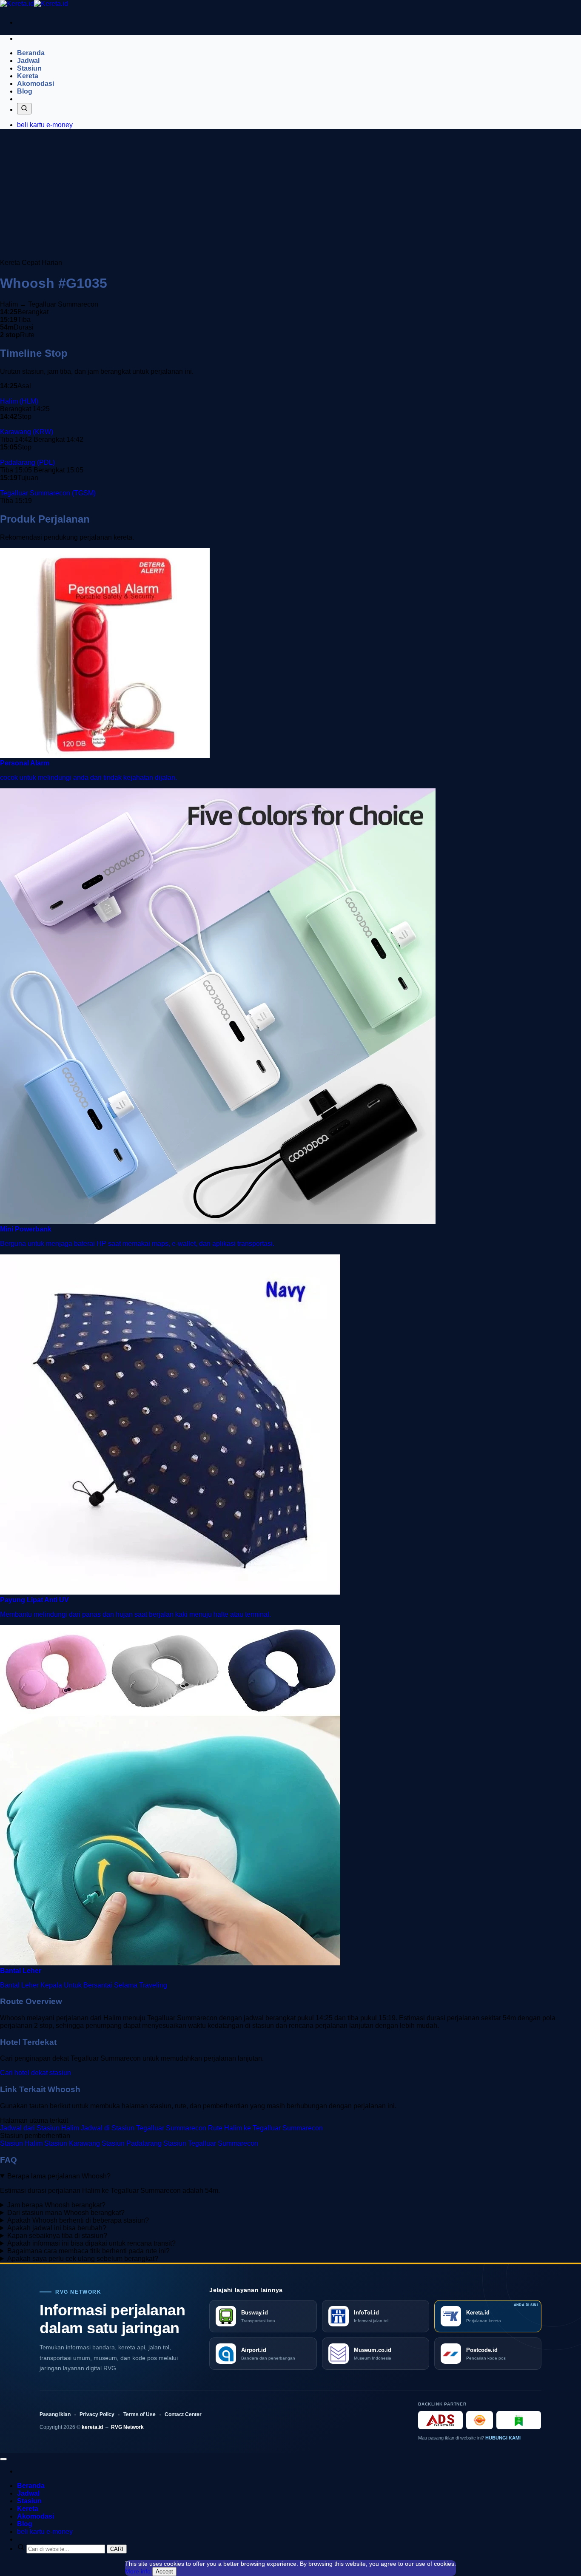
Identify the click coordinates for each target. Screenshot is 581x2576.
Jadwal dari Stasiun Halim (40, 2128)
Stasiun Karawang (72, 2143)
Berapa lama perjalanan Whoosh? (59, 2176)
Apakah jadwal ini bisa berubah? (57, 2228)
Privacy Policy (97, 2414)
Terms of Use (140, 2414)
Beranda (31, 53)
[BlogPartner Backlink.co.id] (519, 2420)
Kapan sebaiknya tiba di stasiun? (57, 2236)
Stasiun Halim (21, 2143)
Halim (19, 401)
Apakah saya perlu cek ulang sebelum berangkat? (83, 2259)
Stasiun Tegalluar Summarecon (211, 2143)
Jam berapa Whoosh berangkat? (56, 2205)
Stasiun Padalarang (132, 2143)
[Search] (24, 109)
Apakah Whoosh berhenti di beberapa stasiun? (78, 2220)
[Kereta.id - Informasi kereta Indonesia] (34, 4)
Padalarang (27, 462)
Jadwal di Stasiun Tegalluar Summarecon (144, 2128)
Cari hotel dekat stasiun (36, 2073)
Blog (25, 91)
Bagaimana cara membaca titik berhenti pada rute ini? (88, 2251)
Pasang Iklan (55, 2414)
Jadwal (28, 61)
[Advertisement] (290, 195)
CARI (117, 2549)
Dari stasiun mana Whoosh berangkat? (66, 2213)
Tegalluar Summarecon (48, 493)
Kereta (28, 76)
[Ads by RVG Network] (440, 2420)
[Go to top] (3, 2459)
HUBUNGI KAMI (503, 2438)
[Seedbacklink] (480, 2420)
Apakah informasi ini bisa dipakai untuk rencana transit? (91, 2243)
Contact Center (183, 2414)
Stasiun (29, 68)
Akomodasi (36, 84)
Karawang (27, 432)
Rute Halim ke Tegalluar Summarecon (265, 2128)
